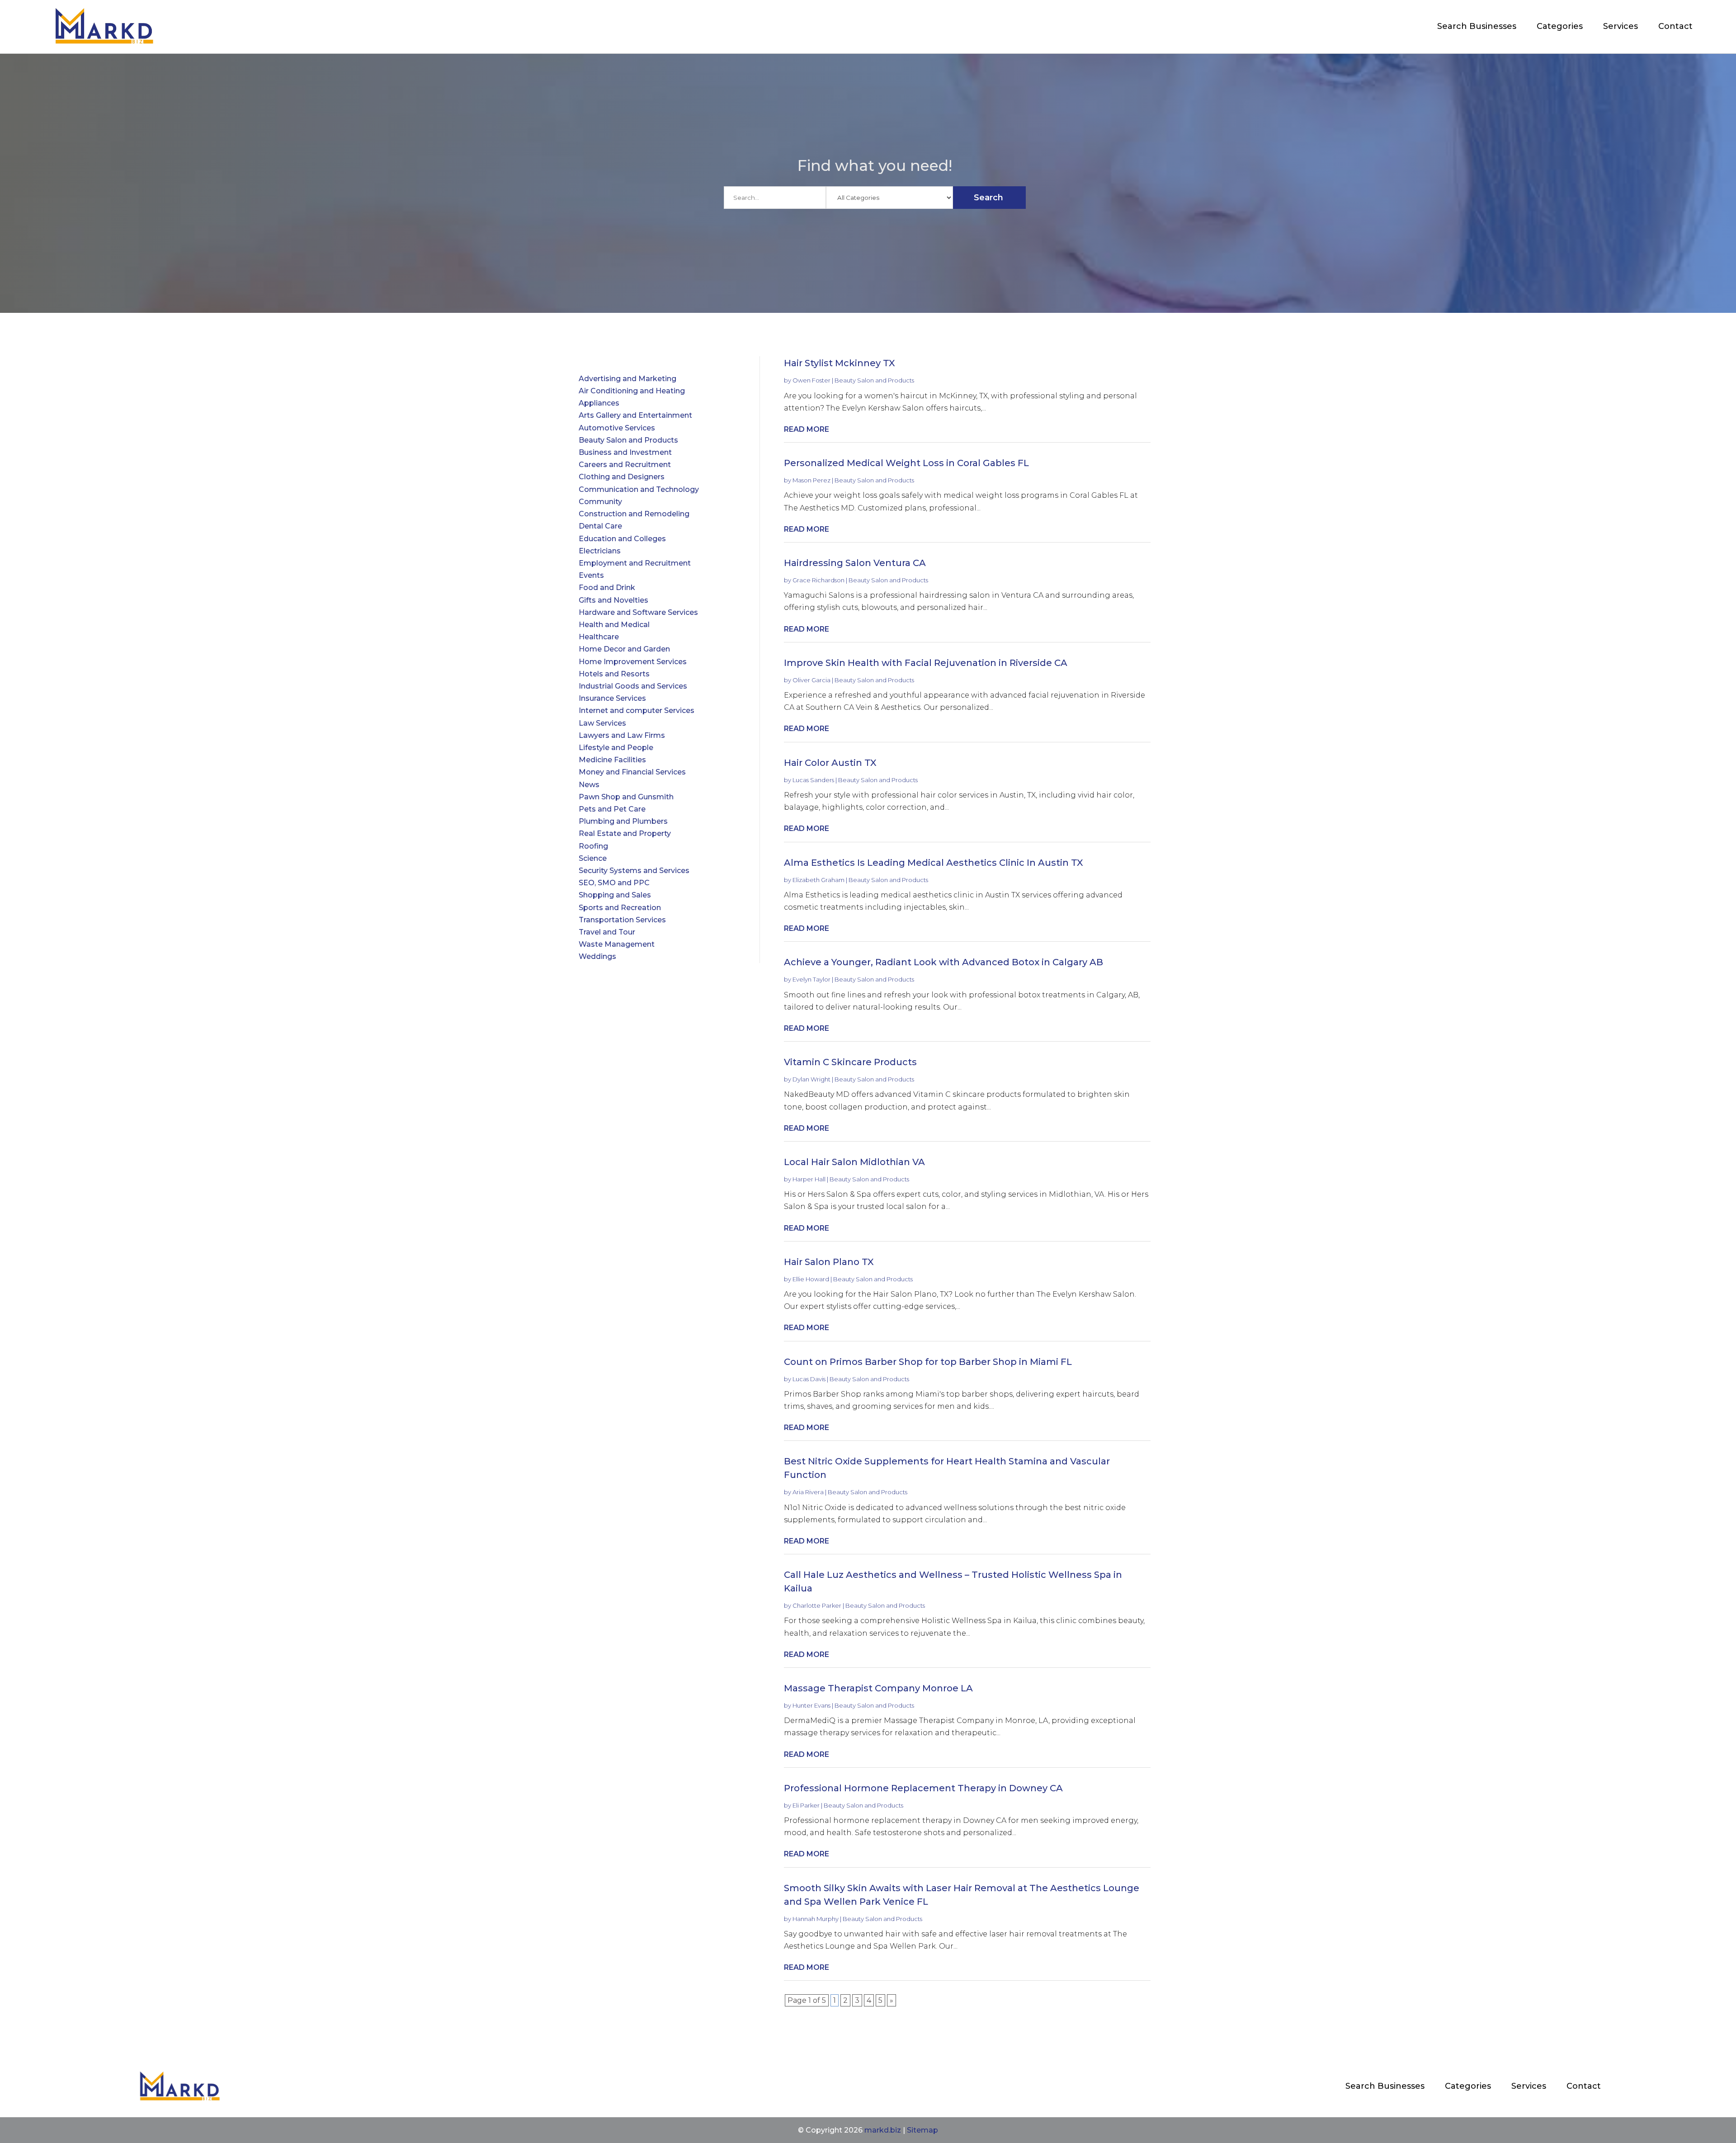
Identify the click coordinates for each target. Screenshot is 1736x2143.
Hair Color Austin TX (830, 763)
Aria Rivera (808, 1492)
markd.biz (883, 2130)
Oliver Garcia (811, 680)
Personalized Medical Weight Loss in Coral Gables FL (906, 463)
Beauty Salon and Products (874, 380)
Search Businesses (1477, 26)
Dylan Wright (811, 1079)
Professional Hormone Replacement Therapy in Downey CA (923, 1788)
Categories (1560, 26)
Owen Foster (811, 380)
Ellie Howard (811, 1279)
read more (807, 429)
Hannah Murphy (816, 1919)
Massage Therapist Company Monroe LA (878, 1688)
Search (988, 198)
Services (1620, 26)
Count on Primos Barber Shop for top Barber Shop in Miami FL (928, 1362)
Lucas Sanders (813, 780)
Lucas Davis (809, 1379)
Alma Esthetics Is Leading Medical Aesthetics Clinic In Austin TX (934, 863)
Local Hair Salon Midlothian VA (854, 1162)
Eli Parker (806, 1805)
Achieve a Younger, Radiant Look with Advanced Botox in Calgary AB (943, 962)
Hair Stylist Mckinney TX (840, 363)
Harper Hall (809, 1179)
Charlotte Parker (817, 1605)
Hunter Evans (811, 1705)
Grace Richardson (818, 580)
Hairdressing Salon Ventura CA (855, 563)
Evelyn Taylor (811, 979)
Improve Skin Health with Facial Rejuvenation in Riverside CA (926, 663)
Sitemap (922, 2130)
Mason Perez (811, 480)
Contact (1675, 26)
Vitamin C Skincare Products (850, 1062)
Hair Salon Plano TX (829, 1262)
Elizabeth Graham (818, 880)
